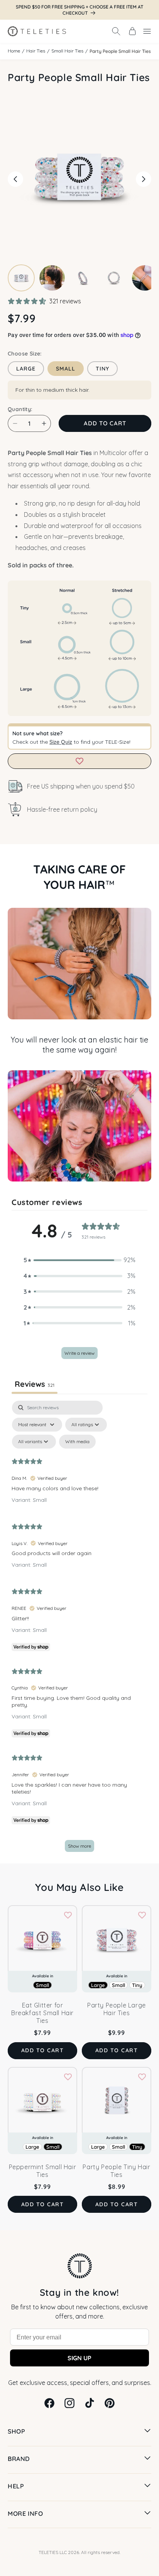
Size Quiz (61, 742)
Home (14, 51)
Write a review (79, 1353)
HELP (16, 2486)
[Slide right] (144, 179)
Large (26, 369)
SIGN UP (79, 2358)
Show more (79, 1846)
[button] (116, 31)
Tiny (102, 369)
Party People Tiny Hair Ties (116, 2171)
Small (66, 369)
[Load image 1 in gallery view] (21, 278)
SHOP (16, 2431)
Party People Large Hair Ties (117, 2009)
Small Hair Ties (67, 51)
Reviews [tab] (35, 1384)
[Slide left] (15, 179)
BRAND (19, 2459)
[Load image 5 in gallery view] (145, 278)
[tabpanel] (79, 1630)
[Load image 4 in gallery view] (114, 278)
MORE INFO (25, 2513)
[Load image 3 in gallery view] (83, 278)
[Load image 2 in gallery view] (52, 278)
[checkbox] (77, 1442)
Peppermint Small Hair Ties (43, 2171)
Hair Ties (36, 51)
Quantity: (20, 409)
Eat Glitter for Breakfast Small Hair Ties (42, 2013)
